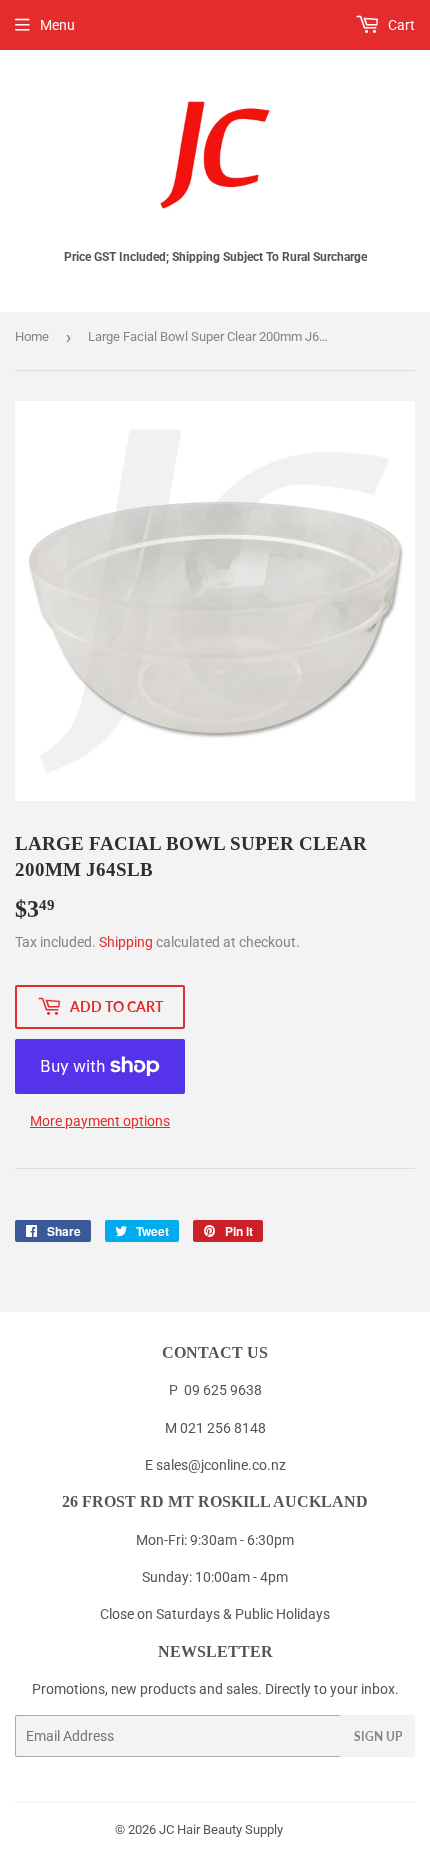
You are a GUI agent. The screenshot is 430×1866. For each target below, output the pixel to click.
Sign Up (378, 1736)
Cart (400, 25)
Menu (57, 25)
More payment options (100, 1121)
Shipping (126, 942)
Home (32, 336)
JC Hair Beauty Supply (221, 1829)
